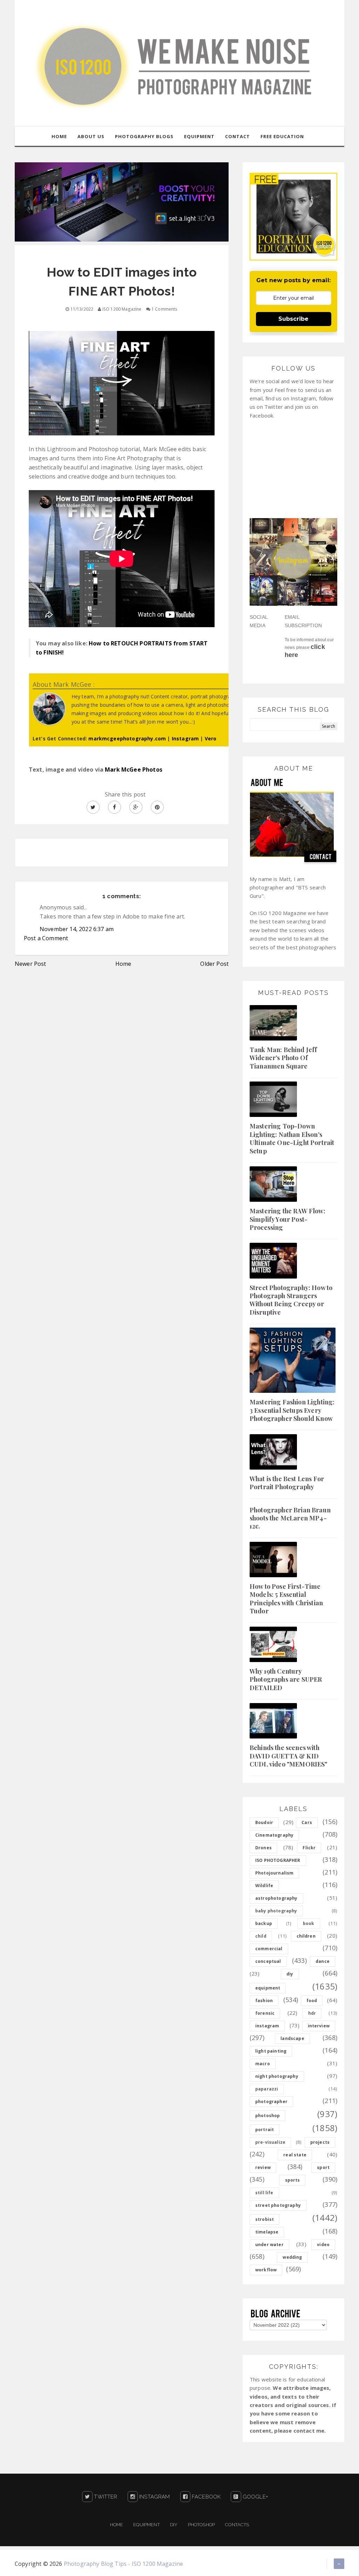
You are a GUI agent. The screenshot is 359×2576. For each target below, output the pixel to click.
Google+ (255, 2497)
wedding (292, 2257)
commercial (269, 1949)
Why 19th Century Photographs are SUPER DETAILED (286, 1679)
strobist (265, 2219)
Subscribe (293, 319)
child (261, 1936)
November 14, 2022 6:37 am (77, 929)
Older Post (214, 964)
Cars (307, 1822)
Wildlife (264, 1886)
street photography (278, 2205)
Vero (211, 738)
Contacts (237, 2525)
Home (123, 964)
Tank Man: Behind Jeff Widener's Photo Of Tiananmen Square (283, 1058)
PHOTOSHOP (201, 2525)
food (312, 2001)
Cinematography (274, 1835)
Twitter (105, 2497)
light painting (271, 2051)
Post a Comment (46, 938)
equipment (268, 1988)
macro (263, 2064)
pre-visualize (270, 2142)
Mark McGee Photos (134, 770)
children (306, 1936)
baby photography (276, 1911)
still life (264, 2193)
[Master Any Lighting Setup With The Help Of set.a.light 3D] (122, 201)
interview (319, 2026)
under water (269, 2245)
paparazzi (267, 2089)
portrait (265, 2130)
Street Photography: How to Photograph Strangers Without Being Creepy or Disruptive (291, 1300)
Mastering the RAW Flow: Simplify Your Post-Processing (287, 1219)
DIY (174, 2525)
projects (320, 2142)
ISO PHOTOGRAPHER (278, 1860)
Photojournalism (274, 1873)
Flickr (309, 1848)
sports (293, 2180)
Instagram (185, 738)
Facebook (205, 2497)
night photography (277, 2076)
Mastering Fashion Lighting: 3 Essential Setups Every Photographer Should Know (292, 1410)
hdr (312, 2013)
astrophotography (276, 1898)
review (263, 2167)
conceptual (268, 1961)
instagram (267, 2026)
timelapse (267, 2232)
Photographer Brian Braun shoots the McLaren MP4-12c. (290, 1518)
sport (323, 2167)
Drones (263, 1848)
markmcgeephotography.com (127, 738)
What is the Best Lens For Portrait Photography (287, 1483)
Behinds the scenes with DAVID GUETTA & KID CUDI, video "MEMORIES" (289, 1756)
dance (323, 1961)
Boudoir (264, 1822)
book (309, 1923)
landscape (292, 2038)
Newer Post (31, 964)
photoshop (267, 2116)
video (323, 2245)
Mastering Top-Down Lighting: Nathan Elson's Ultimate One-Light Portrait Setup (292, 1138)
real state (295, 2155)
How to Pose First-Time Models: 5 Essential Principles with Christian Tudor (286, 1599)
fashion (264, 2001)
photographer (271, 2102)
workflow (266, 2270)
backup (264, 1923)
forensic (265, 2013)
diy (290, 1974)
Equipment (146, 2525)
